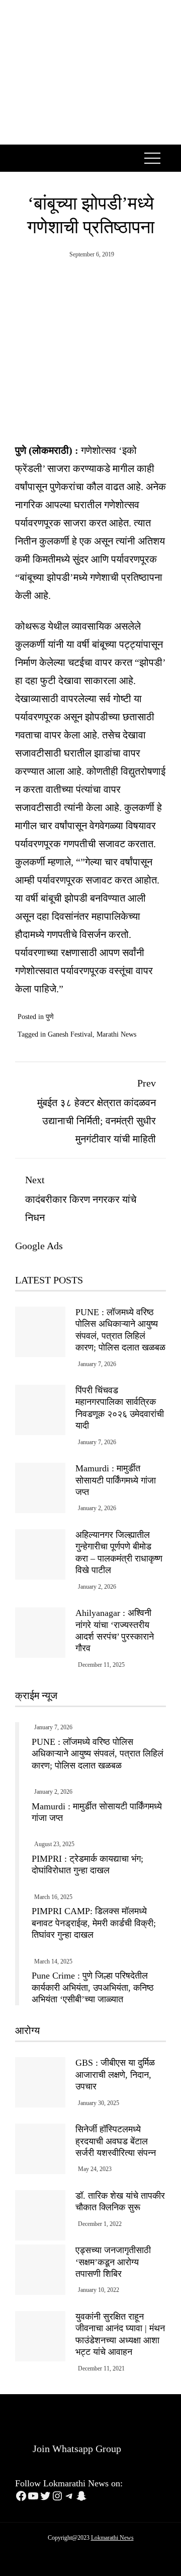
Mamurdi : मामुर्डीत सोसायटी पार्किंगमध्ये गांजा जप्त (116, 1480)
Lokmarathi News (112, 2538)
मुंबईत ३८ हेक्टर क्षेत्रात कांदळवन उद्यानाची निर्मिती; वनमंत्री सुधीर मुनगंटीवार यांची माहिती (97, 1111)
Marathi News (116, 1034)
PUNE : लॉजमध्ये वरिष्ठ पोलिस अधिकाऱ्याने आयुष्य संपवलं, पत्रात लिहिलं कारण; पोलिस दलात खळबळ (98, 1754)
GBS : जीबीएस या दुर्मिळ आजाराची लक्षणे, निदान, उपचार (115, 2075)
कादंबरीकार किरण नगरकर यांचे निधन (81, 1199)
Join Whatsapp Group (76, 2449)
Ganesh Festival (70, 1034)
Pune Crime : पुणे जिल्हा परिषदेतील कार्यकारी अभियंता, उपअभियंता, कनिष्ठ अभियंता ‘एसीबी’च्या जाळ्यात (93, 1987)
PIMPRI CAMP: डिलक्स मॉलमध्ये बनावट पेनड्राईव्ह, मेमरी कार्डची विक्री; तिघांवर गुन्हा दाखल (94, 1923)
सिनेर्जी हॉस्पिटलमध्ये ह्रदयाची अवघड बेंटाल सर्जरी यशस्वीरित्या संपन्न (116, 2141)
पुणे (50, 1017)
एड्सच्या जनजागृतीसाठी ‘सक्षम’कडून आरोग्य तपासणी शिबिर (113, 2262)
